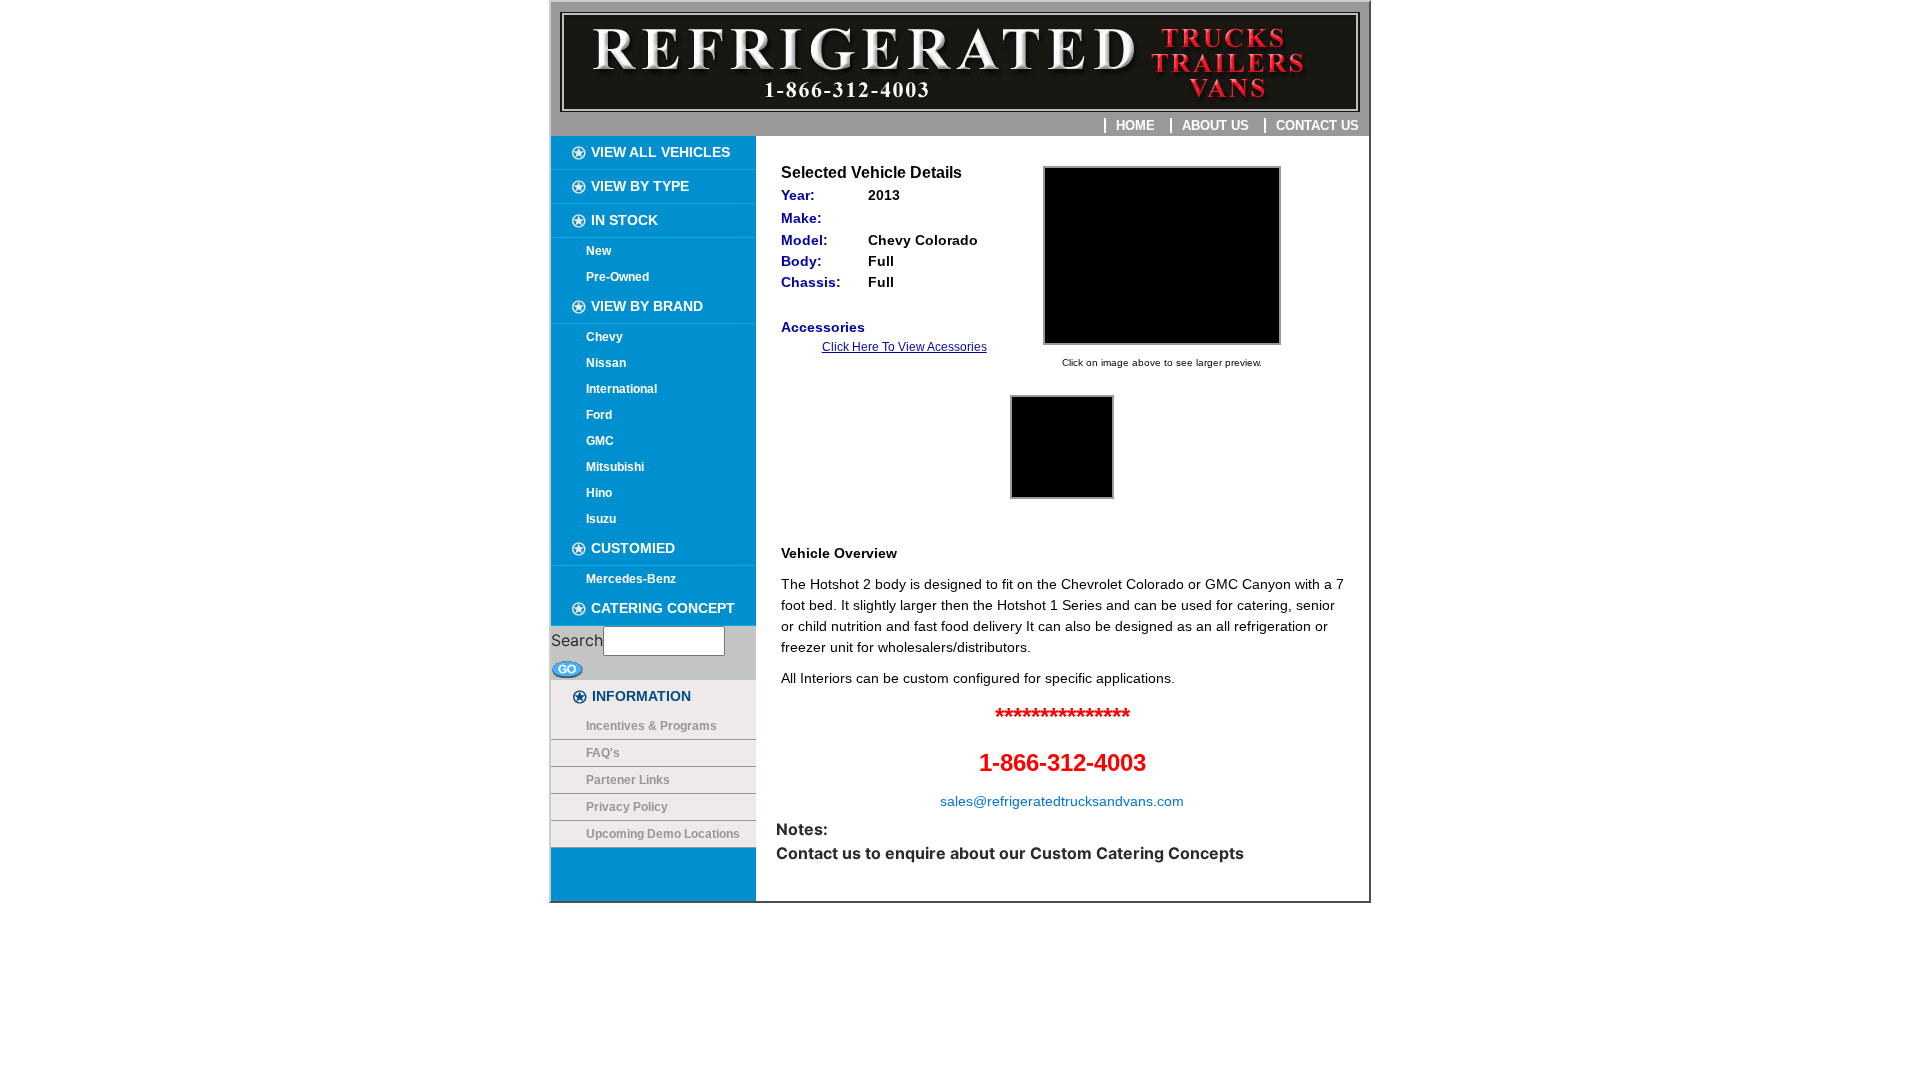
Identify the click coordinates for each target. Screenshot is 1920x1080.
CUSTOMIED (631, 548)
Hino (599, 493)
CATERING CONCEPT (661, 608)
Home (1135, 125)
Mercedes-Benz (631, 579)
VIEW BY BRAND (645, 306)
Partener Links (628, 780)
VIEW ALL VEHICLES (658, 152)
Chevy (604, 337)
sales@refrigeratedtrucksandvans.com (1062, 801)
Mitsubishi (615, 467)
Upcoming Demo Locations (663, 834)
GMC (600, 441)
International (621, 389)
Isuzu (601, 519)
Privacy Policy (627, 807)
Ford (599, 415)
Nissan (606, 363)
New (598, 251)
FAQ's (603, 753)
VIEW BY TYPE (638, 186)
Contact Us (1317, 125)
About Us (1215, 125)
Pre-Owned (617, 277)
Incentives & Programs (651, 726)
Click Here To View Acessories (904, 347)
